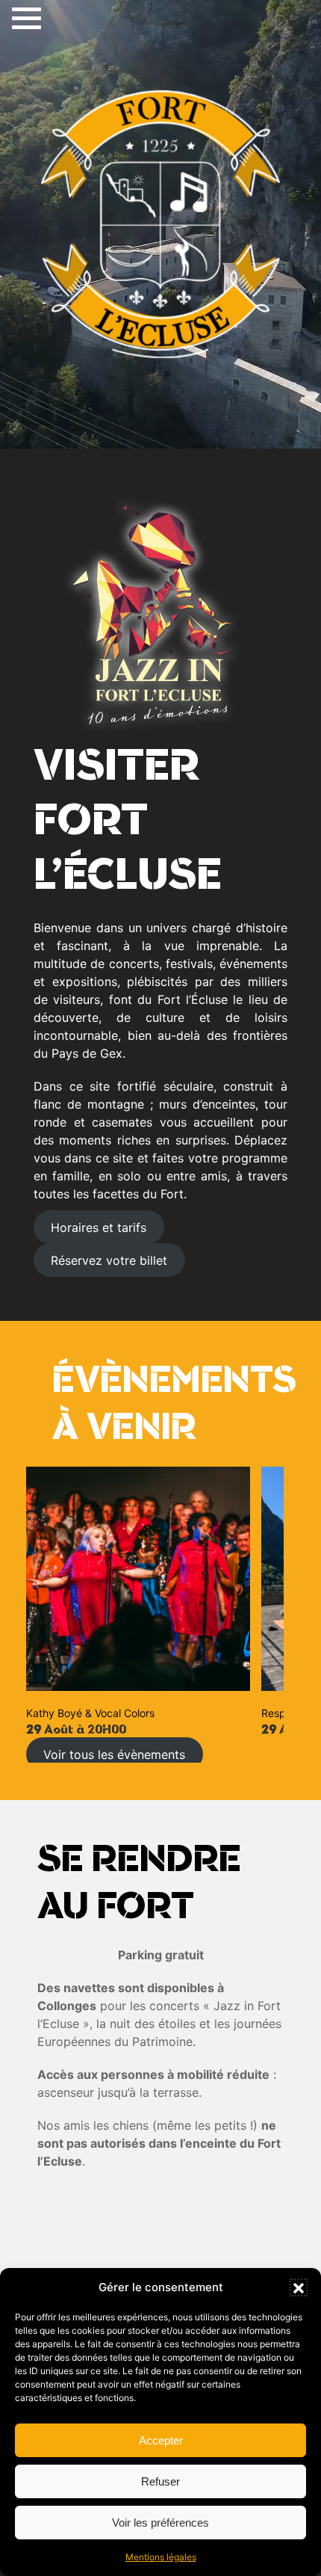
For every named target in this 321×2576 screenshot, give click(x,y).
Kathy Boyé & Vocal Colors (90, 1713)
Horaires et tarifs (99, 1227)
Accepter (161, 2440)
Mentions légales (161, 2557)
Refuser (160, 2481)
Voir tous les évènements (114, 1754)
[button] (299, 2287)
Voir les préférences (160, 2523)
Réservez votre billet (109, 1260)
